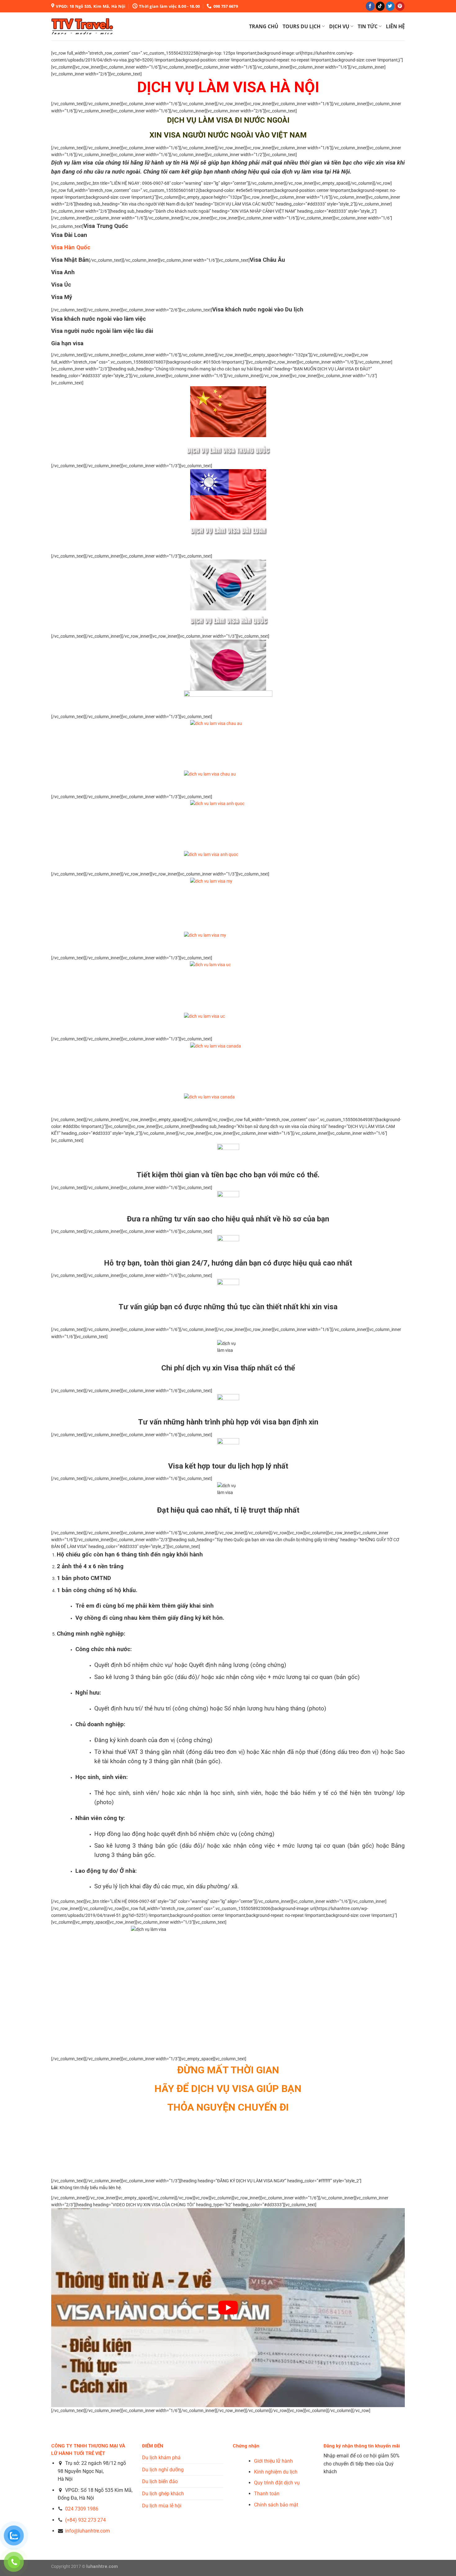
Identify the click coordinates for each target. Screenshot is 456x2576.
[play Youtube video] (228, 2308)
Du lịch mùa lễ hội (162, 2506)
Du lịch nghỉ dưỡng (163, 2470)
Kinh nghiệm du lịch (276, 2472)
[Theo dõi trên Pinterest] (400, 6)
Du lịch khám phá (161, 2458)
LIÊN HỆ (395, 26)
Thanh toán (267, 2494)
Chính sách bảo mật (276, 2505)
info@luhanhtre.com (87, 2531)
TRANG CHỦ (264, 26)
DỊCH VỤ (339, 26)
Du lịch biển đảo (160, 2481)
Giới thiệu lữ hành (273, 2461)
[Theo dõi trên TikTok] (380, 6)
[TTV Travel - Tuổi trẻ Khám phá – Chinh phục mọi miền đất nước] (82, 26)
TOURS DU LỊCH (302, 26)
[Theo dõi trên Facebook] (370, 6)
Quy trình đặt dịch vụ (277, 2483)
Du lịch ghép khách (163, 2494)
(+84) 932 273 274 (85, 2520)
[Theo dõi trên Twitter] (390, 6)
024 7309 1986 (82, 2509)
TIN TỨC (368, 26)
